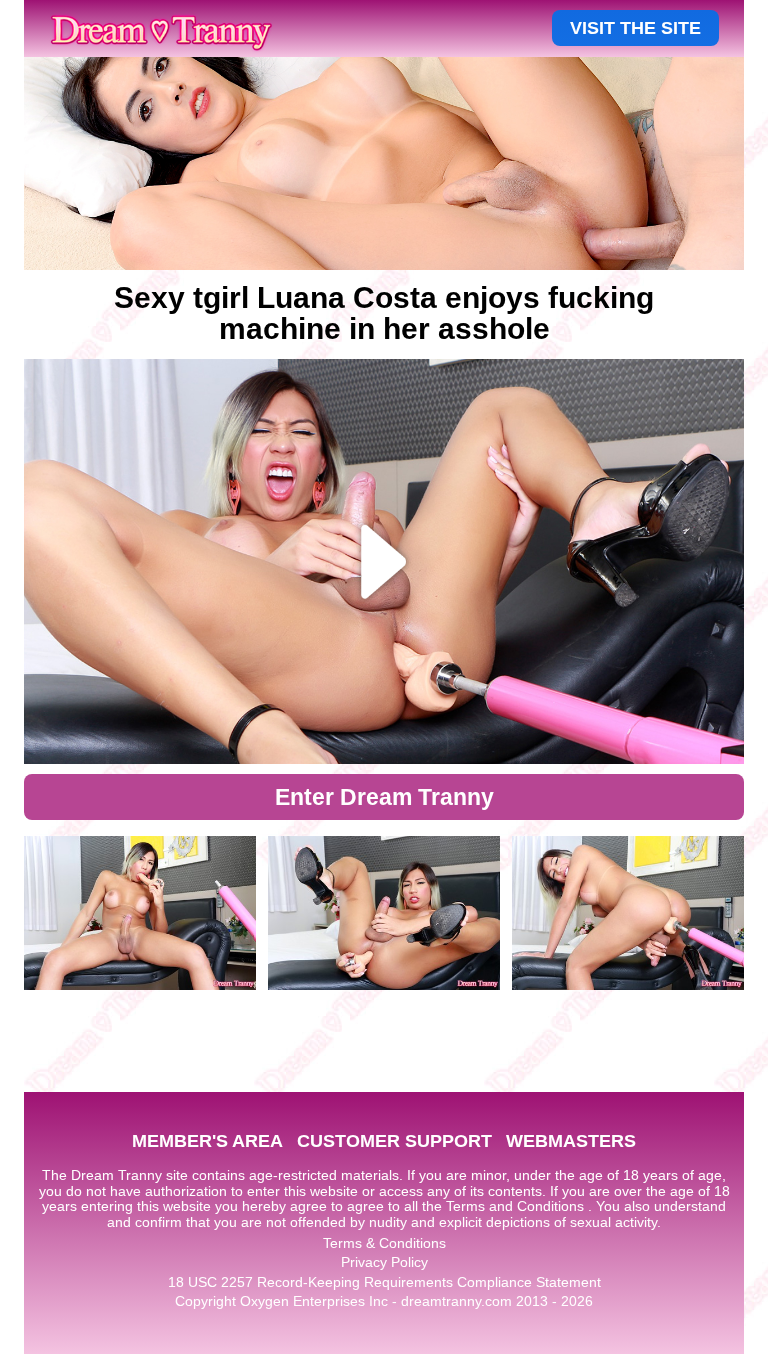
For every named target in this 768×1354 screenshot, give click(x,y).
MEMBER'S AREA (207, 1141)
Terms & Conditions (384, 1243)
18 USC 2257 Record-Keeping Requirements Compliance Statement (384, 1282)
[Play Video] (384, 561)
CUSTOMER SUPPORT (394, 1141)
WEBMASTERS (571, 1141)
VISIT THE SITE (635, 28)
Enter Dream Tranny (384, 797)
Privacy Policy (384, 1262)
